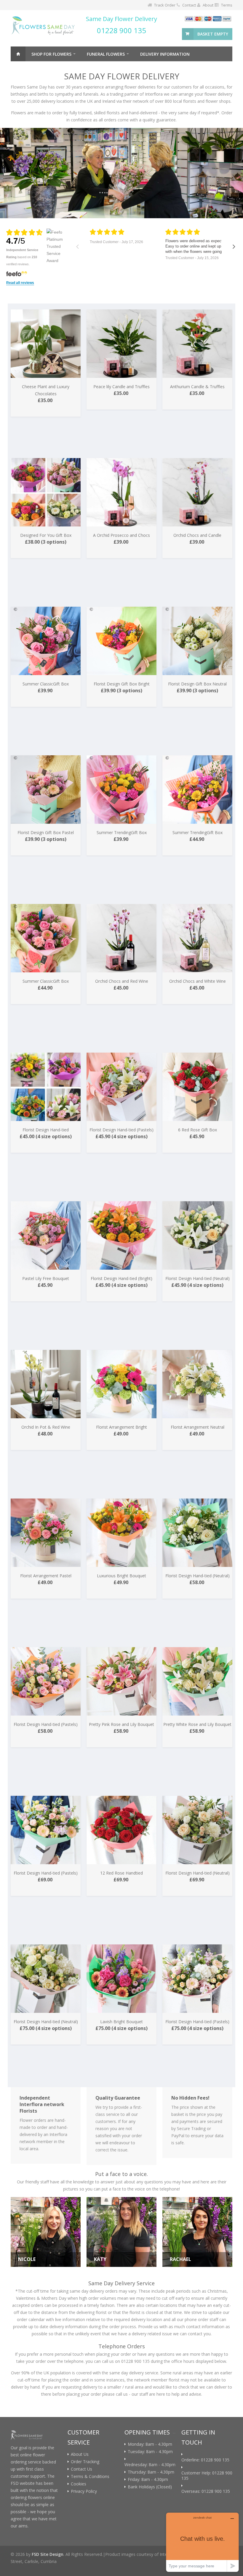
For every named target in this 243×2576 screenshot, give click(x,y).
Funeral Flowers (106, 54)
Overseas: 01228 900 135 (206, 2491)
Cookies (79, 2484)
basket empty (213, 34)
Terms (227, 5)
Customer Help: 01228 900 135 (207, 2476)
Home (18, 54)
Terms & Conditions (90, 2477)
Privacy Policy (84, 2491)
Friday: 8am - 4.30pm (148, 2479)
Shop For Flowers (51, 54)
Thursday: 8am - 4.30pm (151, 2472)
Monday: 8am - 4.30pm (150, 2444)
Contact (189, 5)
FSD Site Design (48, 2554)
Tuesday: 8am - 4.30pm (150, 2452)
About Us (80, 2454)
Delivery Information (165, 54)
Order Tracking (85, 2462)
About (208, 5)
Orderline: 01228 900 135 (205, 2460)
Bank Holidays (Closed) (150, 2487)
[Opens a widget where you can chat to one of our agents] (202, 2542)
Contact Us (81, 2469)
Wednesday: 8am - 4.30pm (150, 2465)
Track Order (165, 5)
